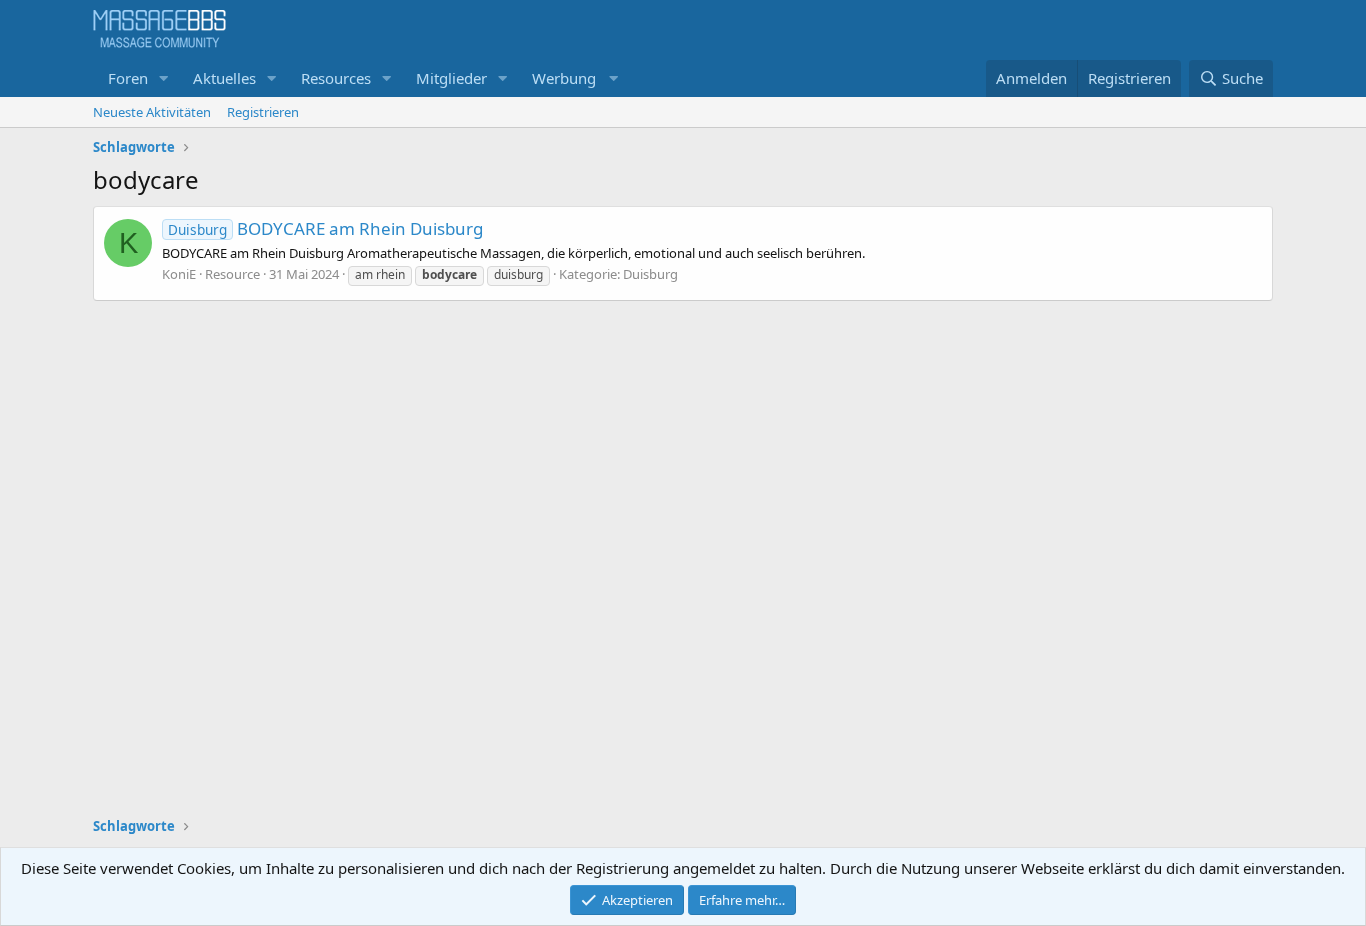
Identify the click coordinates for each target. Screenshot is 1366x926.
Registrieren (263, 112)
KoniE (179, 274)
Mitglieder (451, 78)
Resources (336, 78)
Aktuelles (224, 78)
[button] (164, 78)
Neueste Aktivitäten (152, 112)
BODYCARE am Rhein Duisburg (325, 228)
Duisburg (650, 274)
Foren (128, 78)
